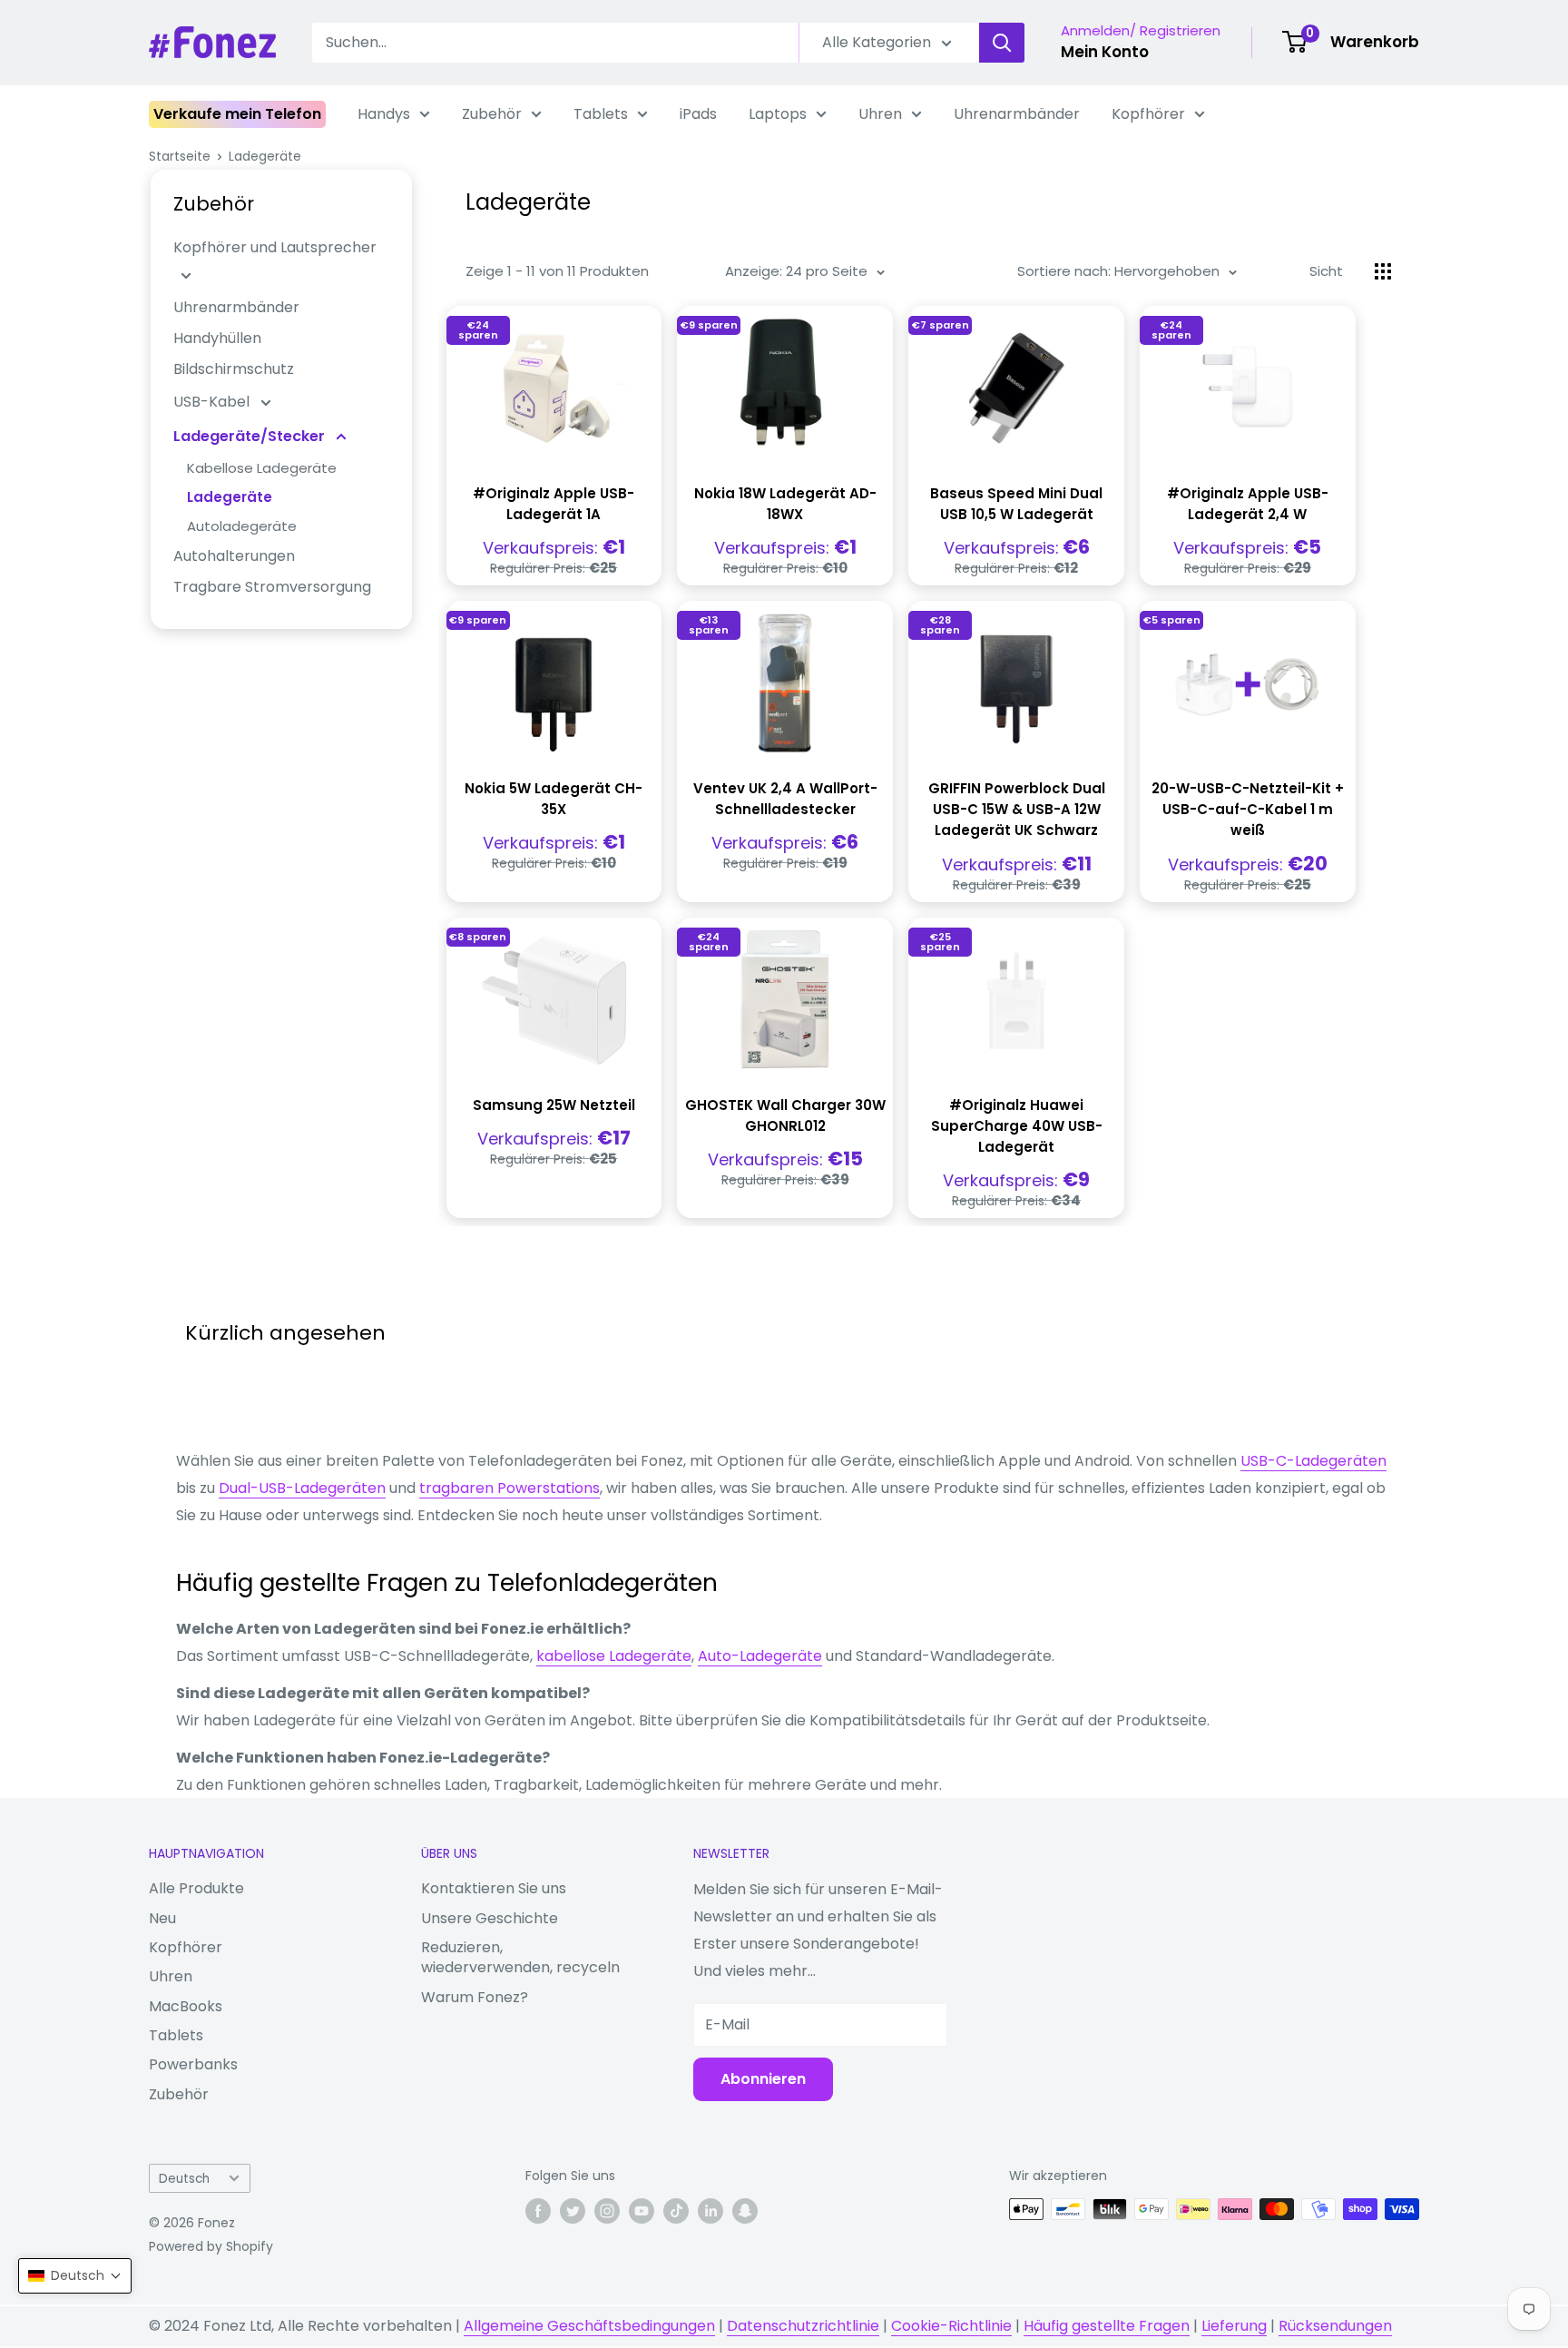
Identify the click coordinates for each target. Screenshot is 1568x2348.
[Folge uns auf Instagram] (607, 2211)
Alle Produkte (196, 1888)
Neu (162, 1918)
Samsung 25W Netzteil (554, 1105)
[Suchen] (1002, 43)
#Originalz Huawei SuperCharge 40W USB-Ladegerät (1017, 1126)
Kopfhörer (1148, 114)
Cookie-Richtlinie (951, 2326)
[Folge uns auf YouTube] (642, 2211)
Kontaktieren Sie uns (494, 1888)
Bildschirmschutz (234, 369)
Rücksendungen (1335, 2326)
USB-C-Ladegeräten (1313, 1461)
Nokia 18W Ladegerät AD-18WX (785, 504)
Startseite (180, 156)
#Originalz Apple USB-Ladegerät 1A (554, 504)
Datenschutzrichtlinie (803, 2326)
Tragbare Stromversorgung (272, 587)
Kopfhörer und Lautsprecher (275, 247)
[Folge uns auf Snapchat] (745, 2211)
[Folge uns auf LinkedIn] (710, 2211)
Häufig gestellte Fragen (1107, 2326)
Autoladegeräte (242, 526)
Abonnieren (763, 2079)
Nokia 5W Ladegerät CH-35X (554, 799)
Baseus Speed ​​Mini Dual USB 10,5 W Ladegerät (1016, 504)
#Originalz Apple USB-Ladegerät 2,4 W (1248, 504)
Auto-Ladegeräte (760, 1656)
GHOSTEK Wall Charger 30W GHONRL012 (785, 1115)
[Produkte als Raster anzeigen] (1383, 271)
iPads (698, 114)
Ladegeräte (265, 156)
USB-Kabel (213, 402)
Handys (384, 114)
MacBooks (186, 2006)
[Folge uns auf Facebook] (538, 2211)
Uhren (880, 114)
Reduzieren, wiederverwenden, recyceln (520, 1957)
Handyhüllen (217, 338)
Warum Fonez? (475, 1997)
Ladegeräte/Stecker (251, 436)
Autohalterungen (234, 556)
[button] (75, 2276)
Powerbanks (193, 2064)
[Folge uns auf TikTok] (676, 2211)
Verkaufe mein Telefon (237, 114)
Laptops (778, 114)
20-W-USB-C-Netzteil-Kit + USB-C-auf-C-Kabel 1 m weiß (1248, 810)
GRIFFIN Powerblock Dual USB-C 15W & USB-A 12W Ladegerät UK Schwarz (1017, 810)
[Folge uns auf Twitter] (573, 2211)
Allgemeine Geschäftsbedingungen (589, 2326)
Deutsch (184, 2179)
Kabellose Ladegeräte (262, 468)
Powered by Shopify (211, 2246)
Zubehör (492, 114)
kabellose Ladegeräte (614, 1656)
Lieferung (1234, 2326)
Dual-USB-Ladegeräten (302, 1488)
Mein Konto (1105, 52)
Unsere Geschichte (490, 1918)
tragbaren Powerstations (510, 1488)
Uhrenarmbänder (1017, 114)
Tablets (601, 114)
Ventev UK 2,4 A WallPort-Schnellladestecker (785, 799)
